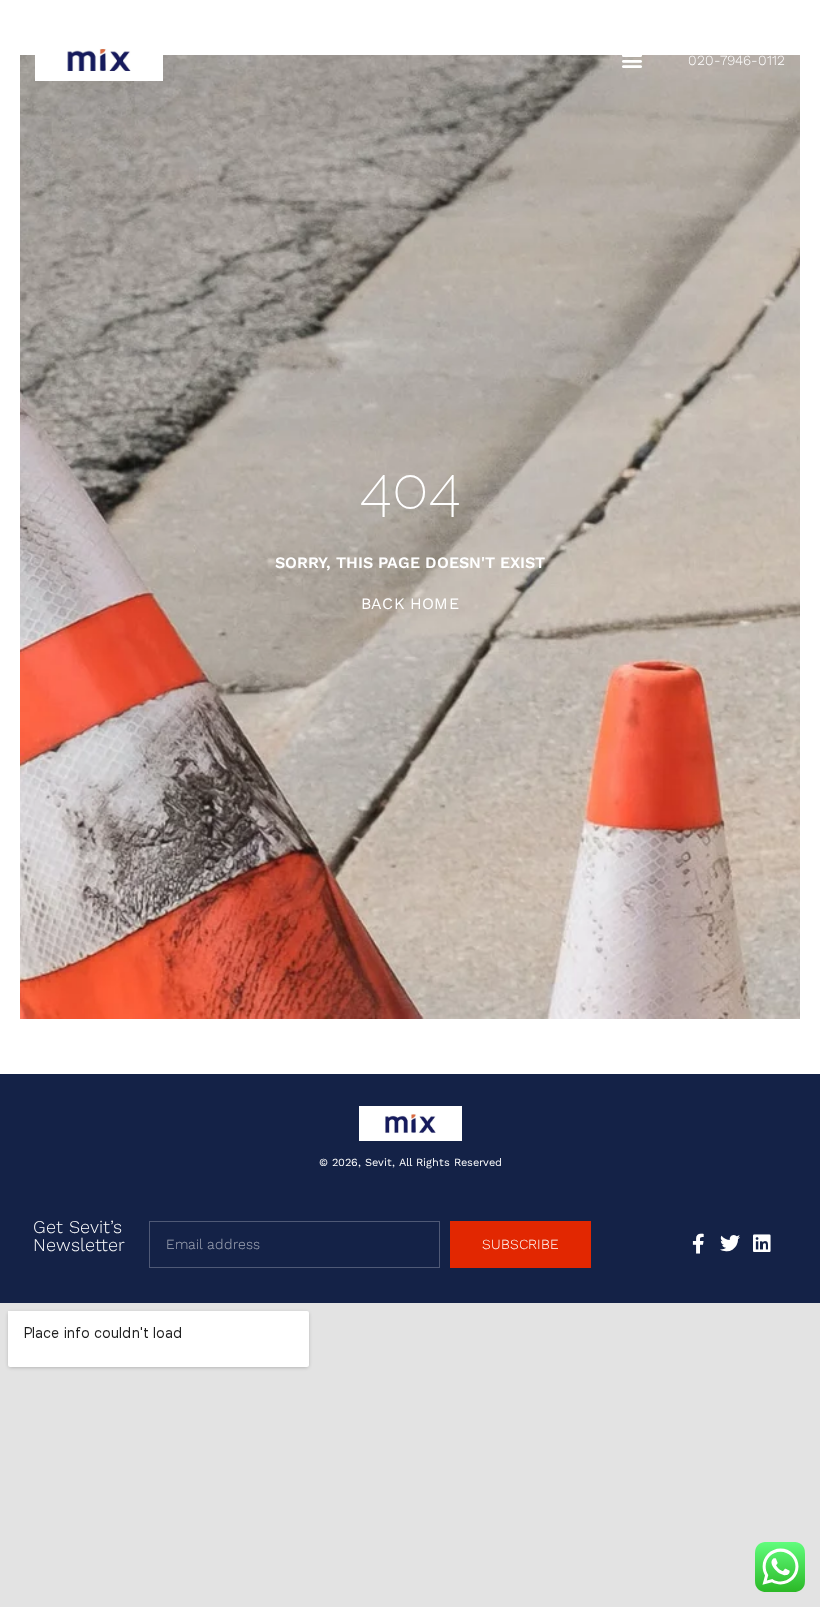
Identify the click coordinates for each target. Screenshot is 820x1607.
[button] (631, 60)
